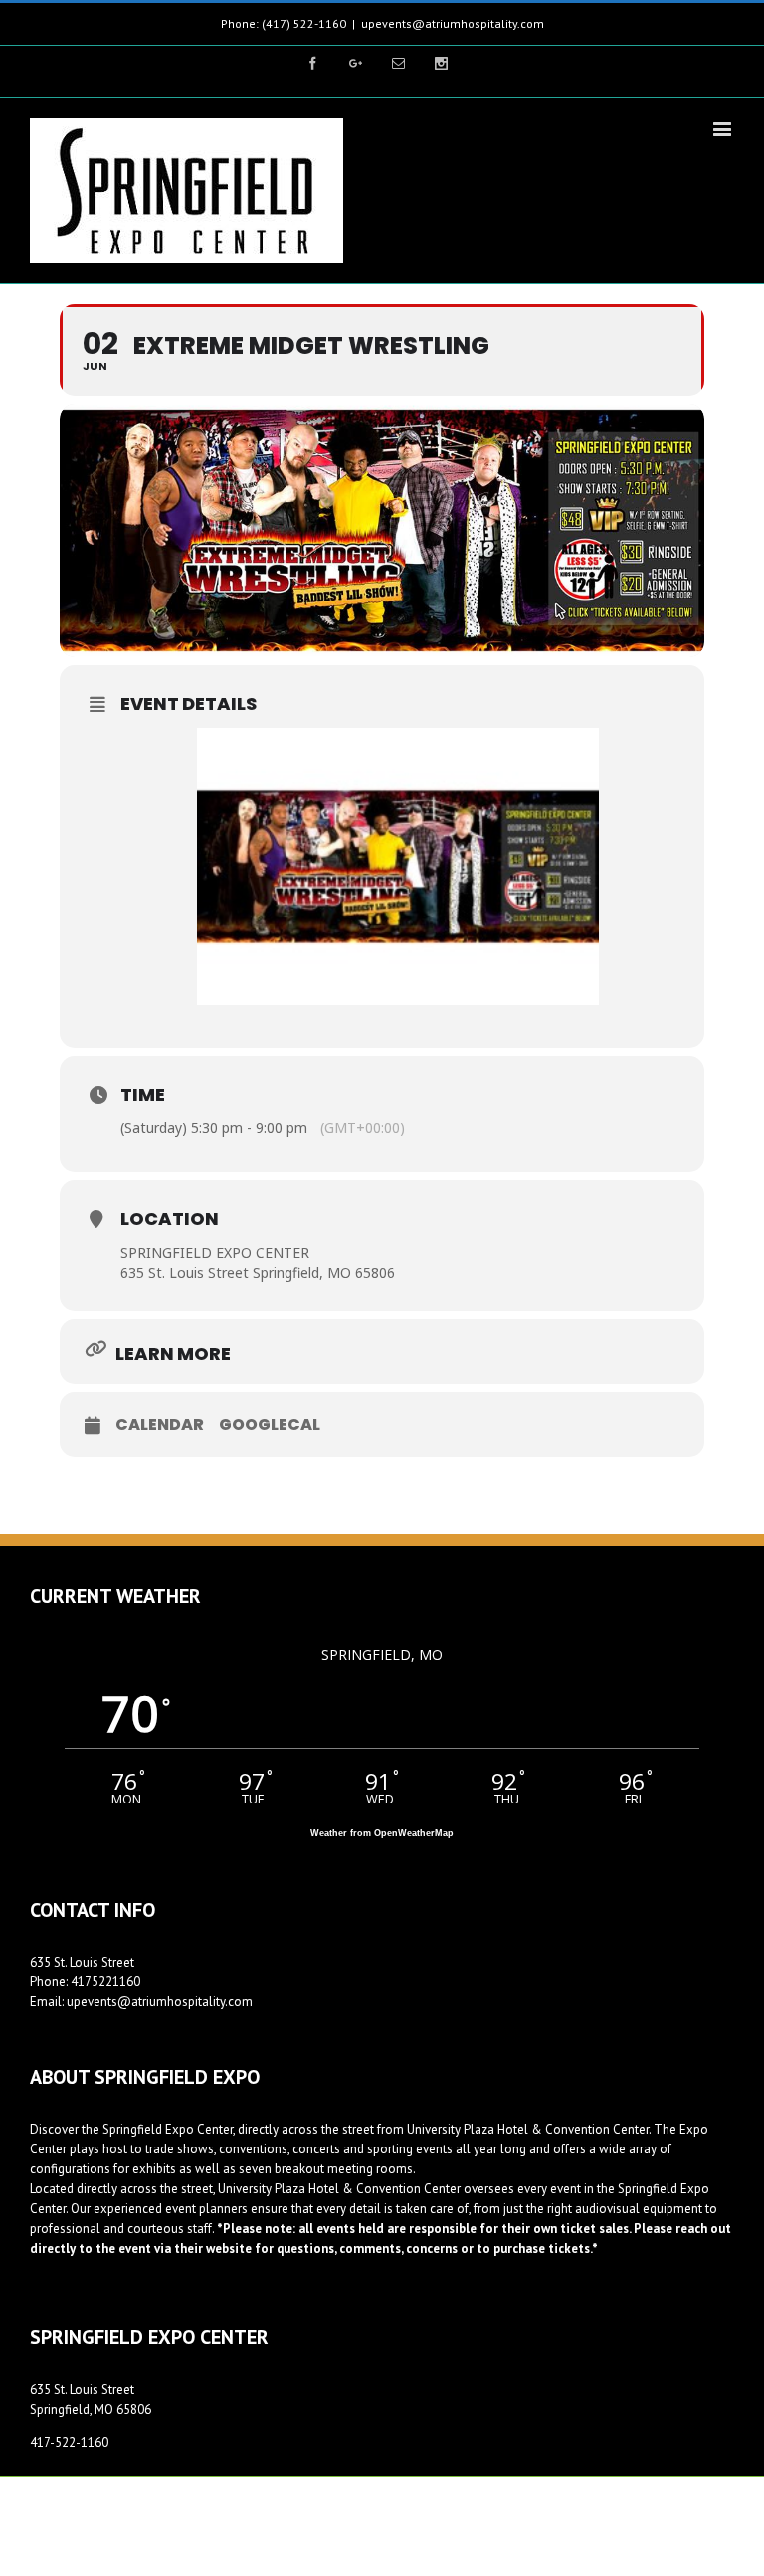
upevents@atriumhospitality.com (453, 23)
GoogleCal (270, 1425)
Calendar (160, 1425)
